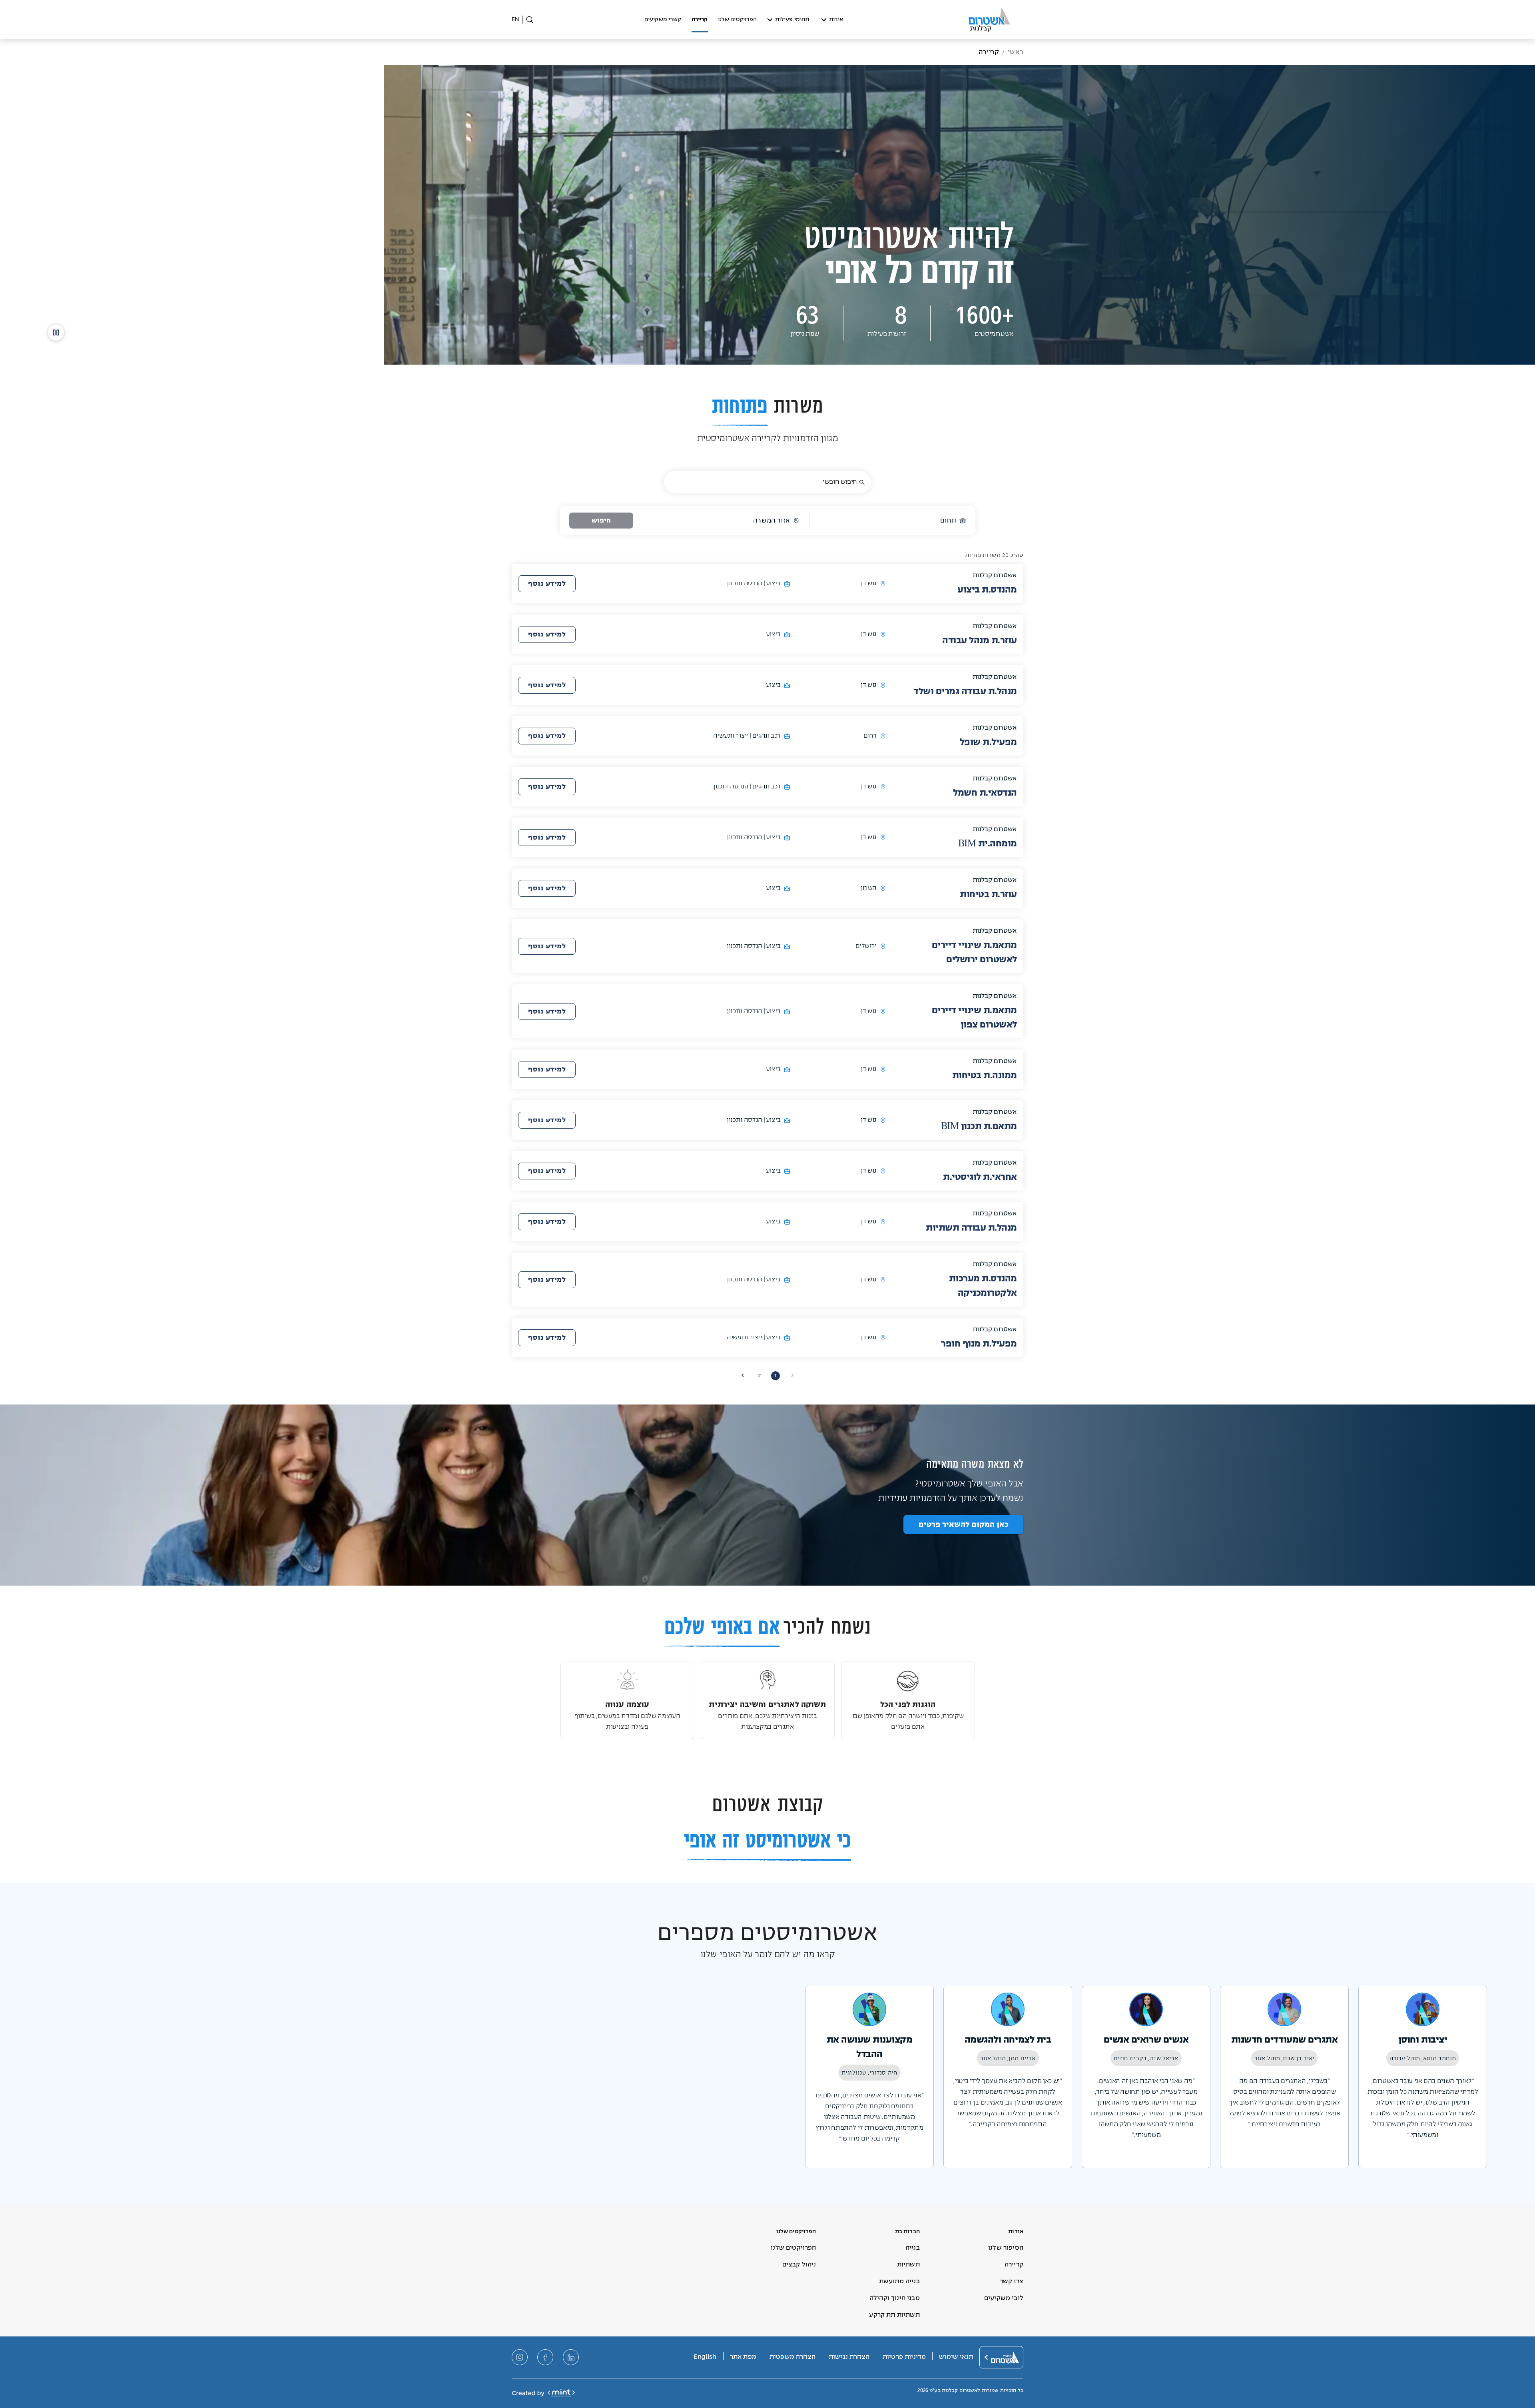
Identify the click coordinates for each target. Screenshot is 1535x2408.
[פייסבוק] (545, 2357)
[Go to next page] (743, 1375)
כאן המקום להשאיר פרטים (964, 1524)
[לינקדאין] (571, 2357)
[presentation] (547, 584)
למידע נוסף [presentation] (547, 584)
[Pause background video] (56, 333)
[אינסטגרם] (520, 2357)
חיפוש (601, 521)
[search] (862, 482)
